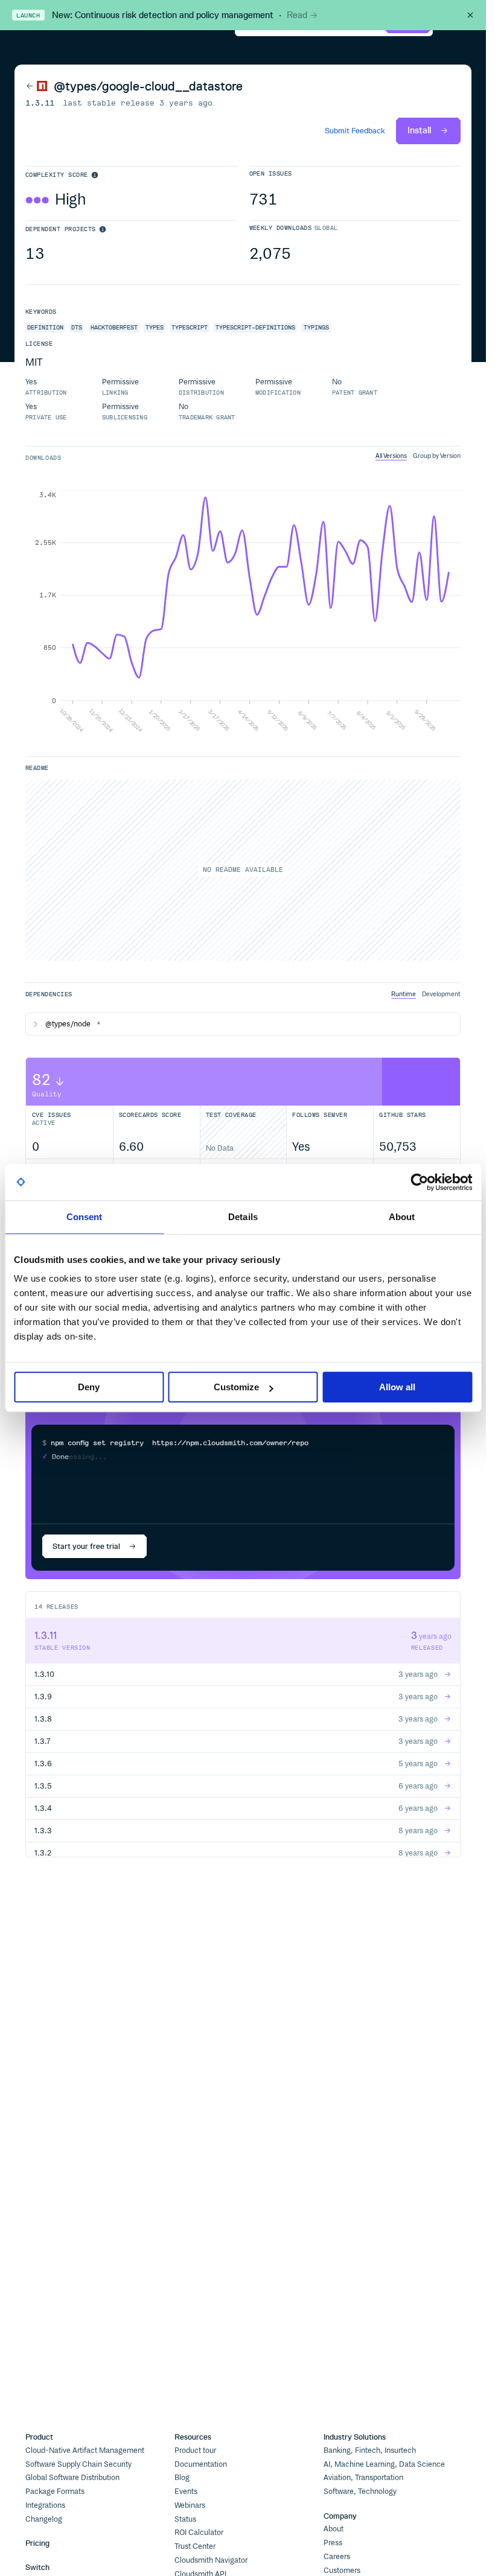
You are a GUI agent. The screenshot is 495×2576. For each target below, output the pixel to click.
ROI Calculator (199, 2533)
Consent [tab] (85, 1217)
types (155, 327)
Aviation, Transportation (363, 2478)
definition (45, 327)
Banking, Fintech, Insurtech (370, 2450)
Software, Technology (360, 2492)
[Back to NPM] (37, 86)
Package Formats (55, 2492)
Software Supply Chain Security (78, 2464)
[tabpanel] (243, 612)
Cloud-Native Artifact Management (85, 2450)
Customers (342, 2571)
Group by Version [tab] (437, 456)
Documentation (201, 2464)
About (334, 2529)
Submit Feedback (355, 131)
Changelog (44, 2519)
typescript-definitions (255, 327)
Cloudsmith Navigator (211, 2560)
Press (333, 2543)
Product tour (195, 2450)
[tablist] (418, 456)
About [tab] (402, 1217)
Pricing (37, 2543)
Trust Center (195, 2546)
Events (186, 2492)
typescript (190, 327)
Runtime (404, 994)
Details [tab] (243, 1217)
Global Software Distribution (72, 2478)
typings (316, 327)
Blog (182, 2478)
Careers (337, 2557)
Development (441, 994)
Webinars (190, 2505)
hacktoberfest (114, 327)
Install (419, 130)
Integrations (45, 2505)
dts (77, 327)
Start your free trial (86, 1546)
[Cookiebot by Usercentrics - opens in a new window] (419, 1182)
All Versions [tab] (391, 456)
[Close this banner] (470, 15)
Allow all (397, 1387)
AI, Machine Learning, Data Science (384, 2464)
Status (185, 2519)
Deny (89, 1387)
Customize (236, 1387)
